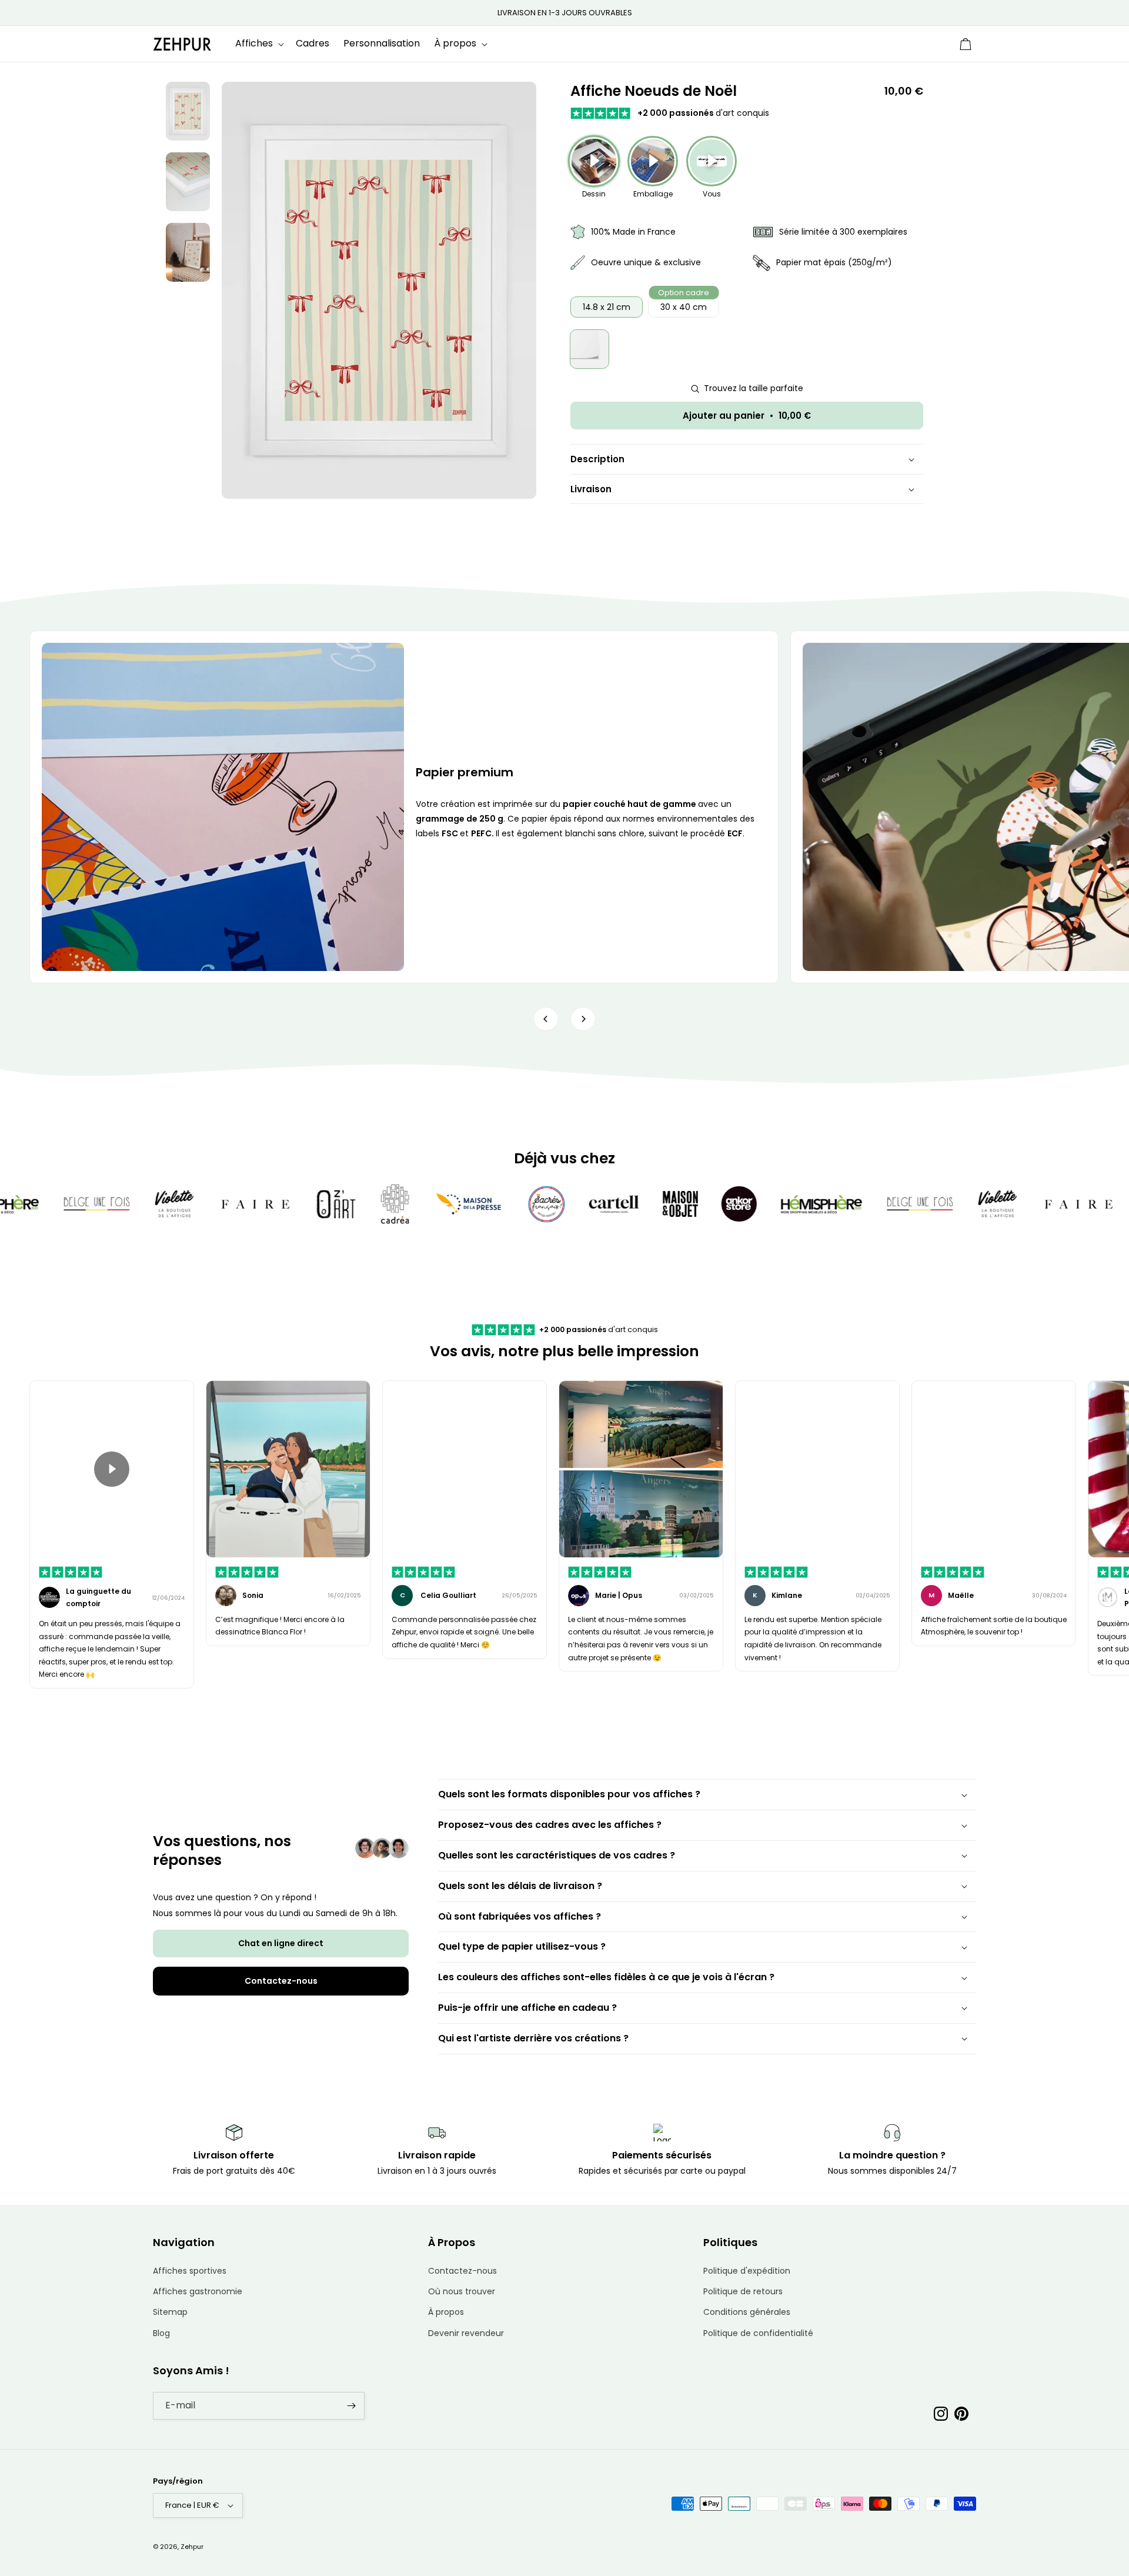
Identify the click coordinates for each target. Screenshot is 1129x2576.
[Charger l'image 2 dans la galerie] (188, 182)
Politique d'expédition (747, 2271)
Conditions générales (747, 2312)
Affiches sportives (190, 2271)
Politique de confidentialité (758, 2333)
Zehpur (192, 2547)
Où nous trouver (462, 2291)
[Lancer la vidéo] (112, 1469)
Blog (161, 2333)
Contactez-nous (281, 1981)
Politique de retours (743, 2291)
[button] (258, 44)
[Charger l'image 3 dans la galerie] (188, 252)
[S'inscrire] (351, 2406)
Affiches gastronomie (198, 2291)
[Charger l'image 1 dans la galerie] (188, 111)
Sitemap (170, 2312)
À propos (446, 2312)
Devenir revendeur (466, 2333)
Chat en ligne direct (281, 1943)
